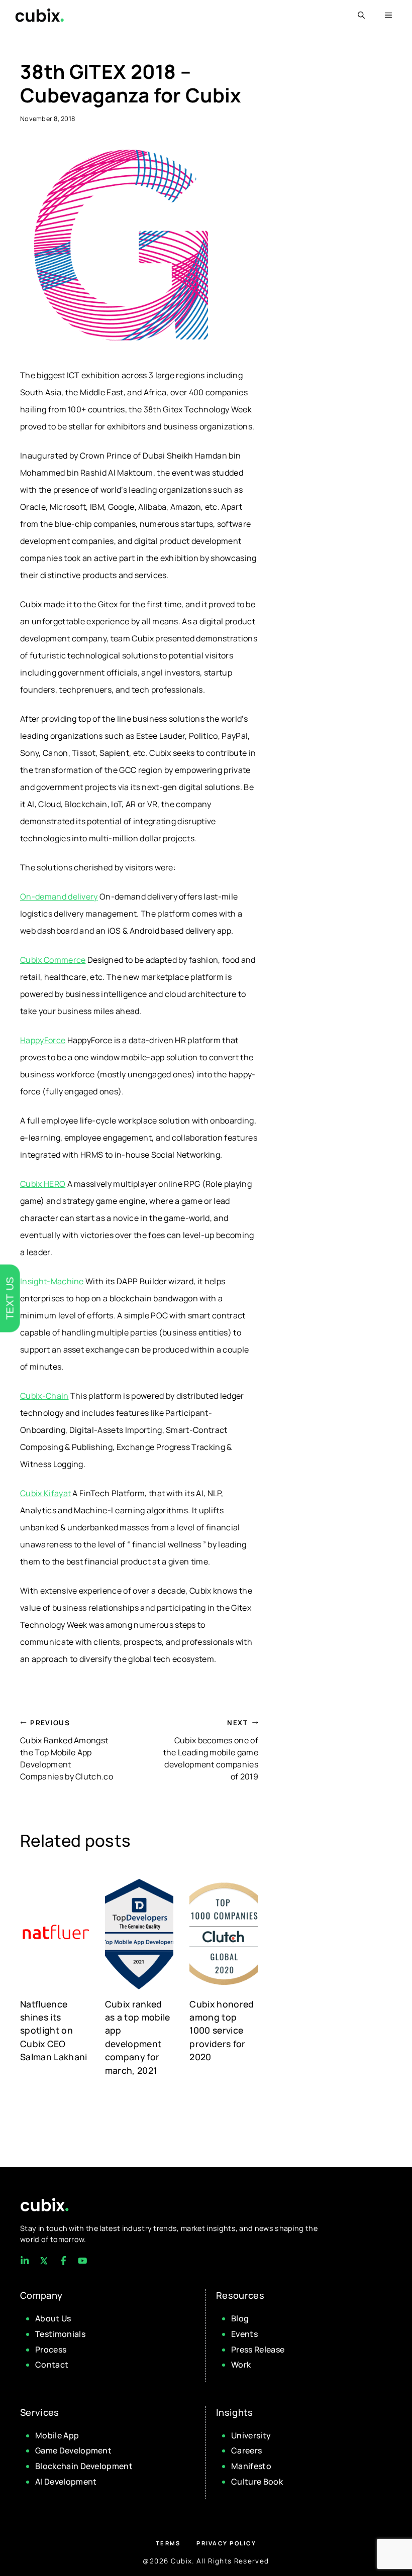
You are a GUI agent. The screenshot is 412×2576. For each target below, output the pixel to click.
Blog (240, 2318)
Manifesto (251, 2466)
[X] (44, 2261)
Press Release (258, 2349)
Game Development (73, 2450)
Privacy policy (226, 2543)
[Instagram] (63, 2261)
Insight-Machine (52, 1281)
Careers (246, 2450)
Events (244, 2334)
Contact (52, 2365)
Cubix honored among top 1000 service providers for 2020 (222, 2031)
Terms (168, 2543)
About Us (53, 2318)
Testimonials (60, 2334)
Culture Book (257, 2482)
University (251, 2435)
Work (241, 2365)
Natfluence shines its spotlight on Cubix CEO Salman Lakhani (54, 2031)
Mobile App (57, 2435)
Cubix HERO (43, 1184)
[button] (361, 15)
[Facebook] (25, 2261)
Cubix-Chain (44, 1396)
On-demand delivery (59, 897)
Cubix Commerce (53, 960)
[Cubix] (39, 15)
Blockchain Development (84, 2466)
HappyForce (43, 1040)
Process (51, 2349)
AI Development (66, 2482)
